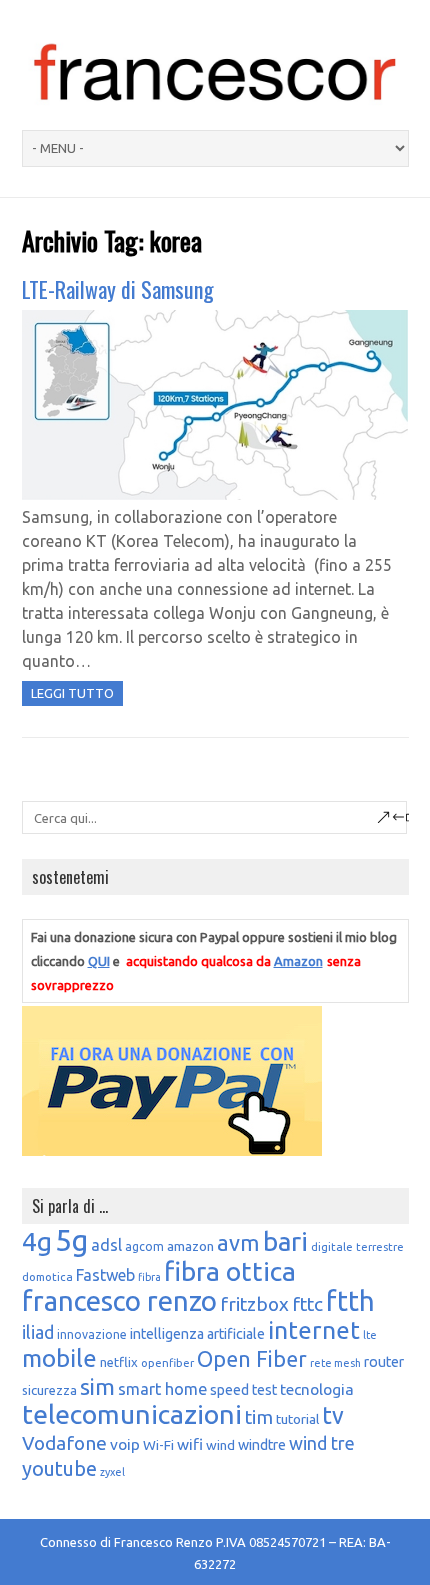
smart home (162, 1389)
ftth (350, 1301)
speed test (243, 1390)
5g (71, 1240)
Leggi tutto (72, 693)
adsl (106, 1245)
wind (220, 1445)
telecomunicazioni (132, 1414)
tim (259, 1417)
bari (285, 1241)
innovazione (92, 1334)
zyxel (112, 1472)
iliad (38, 1332)
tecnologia (317, 1389)
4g (37, 1241)
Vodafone (64, 1443)
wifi (190, 1444)
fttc (307, 1304)
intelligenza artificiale (197, 1334)
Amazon (298, 961)
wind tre (322, 1443)
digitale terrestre (357, 1246)
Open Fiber (252, 1359)
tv (333, 1415)
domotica (47, 1276)
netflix (119, 1362)
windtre (262, 1445)
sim (97, 1386)
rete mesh (335, 1363)
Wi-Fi (158, 1445)
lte (370, 1335)
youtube (59, 1468)
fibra (149, 1277)
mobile (59, 1358)
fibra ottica (230, 1271)
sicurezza (49, 1390)
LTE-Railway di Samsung (118, 289)
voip (125, 1444)
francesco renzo (119, 1300)
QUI (99, 961)
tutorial (297, 1419)
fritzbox (254, 1304)
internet (314, 1330)
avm (238, 1243)
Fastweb (105, 1275)
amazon (190, 1246)
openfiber (167, 1362)
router (384, 1362)
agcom (144, 1246)
